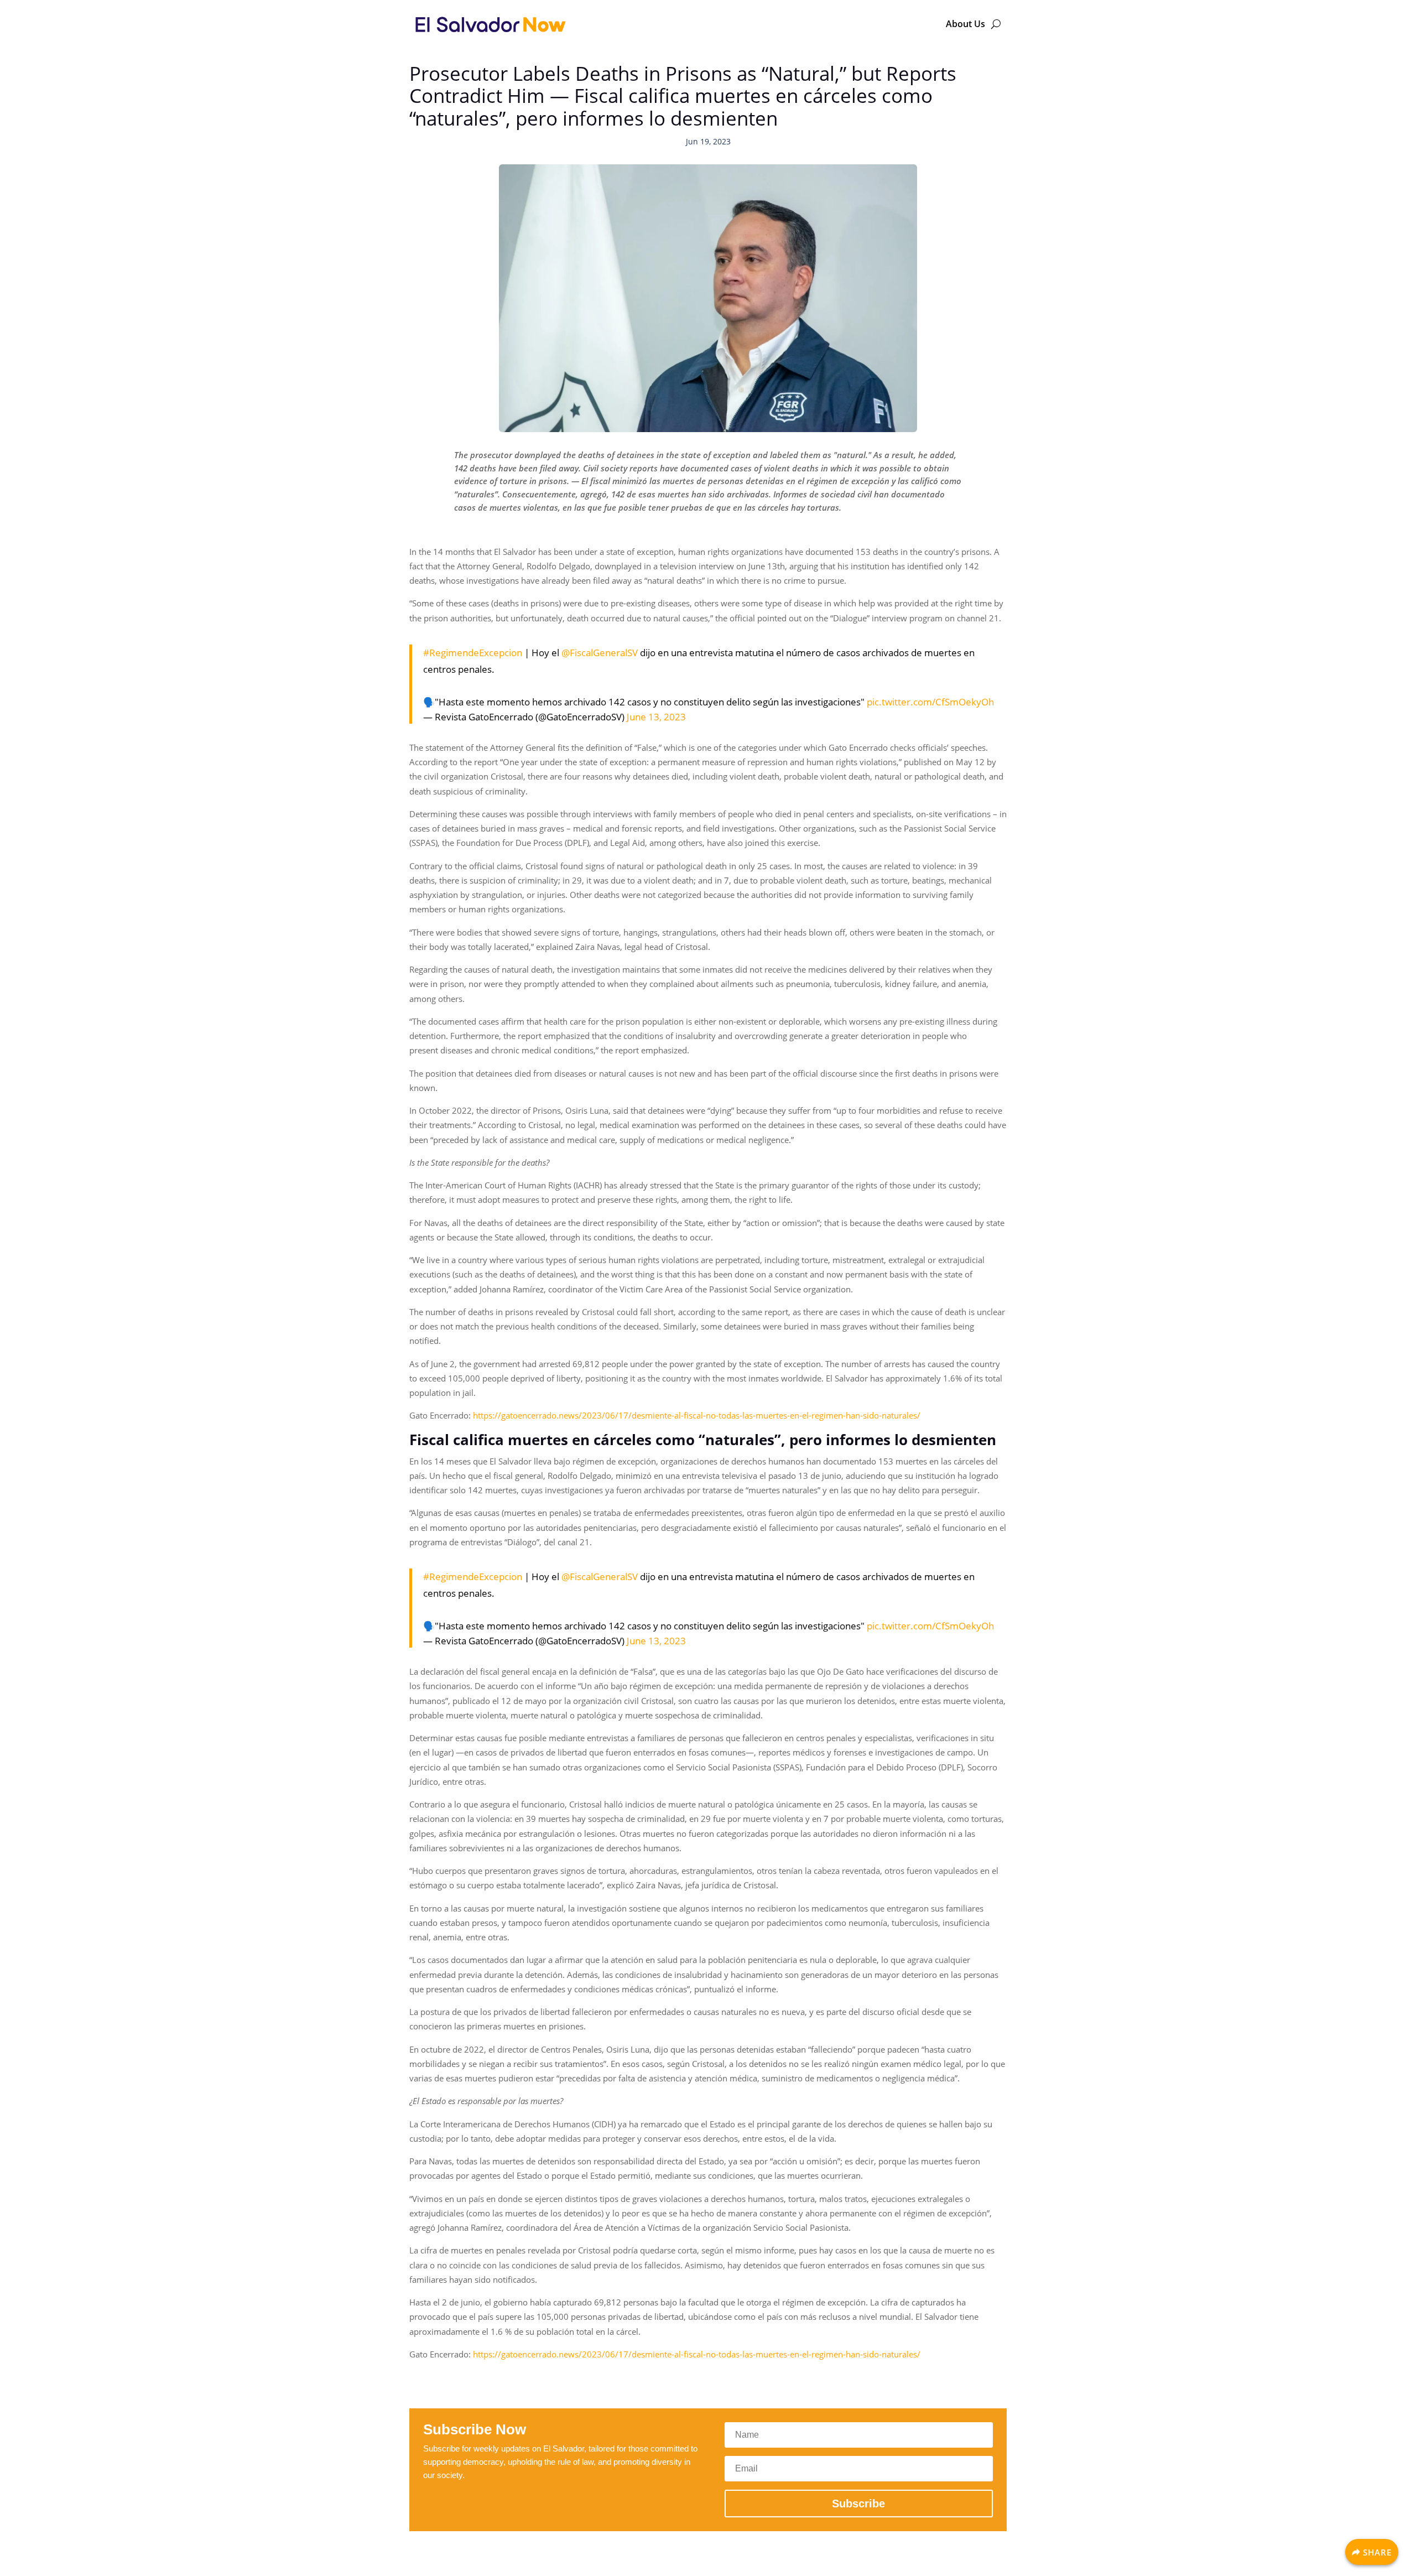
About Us (965, 24)
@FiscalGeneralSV (600, 653)
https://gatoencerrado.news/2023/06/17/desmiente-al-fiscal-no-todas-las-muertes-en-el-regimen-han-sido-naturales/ (697, 1415)
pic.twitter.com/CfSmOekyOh (930, 702)
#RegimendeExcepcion (473, 653)
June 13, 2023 (656, 717)
